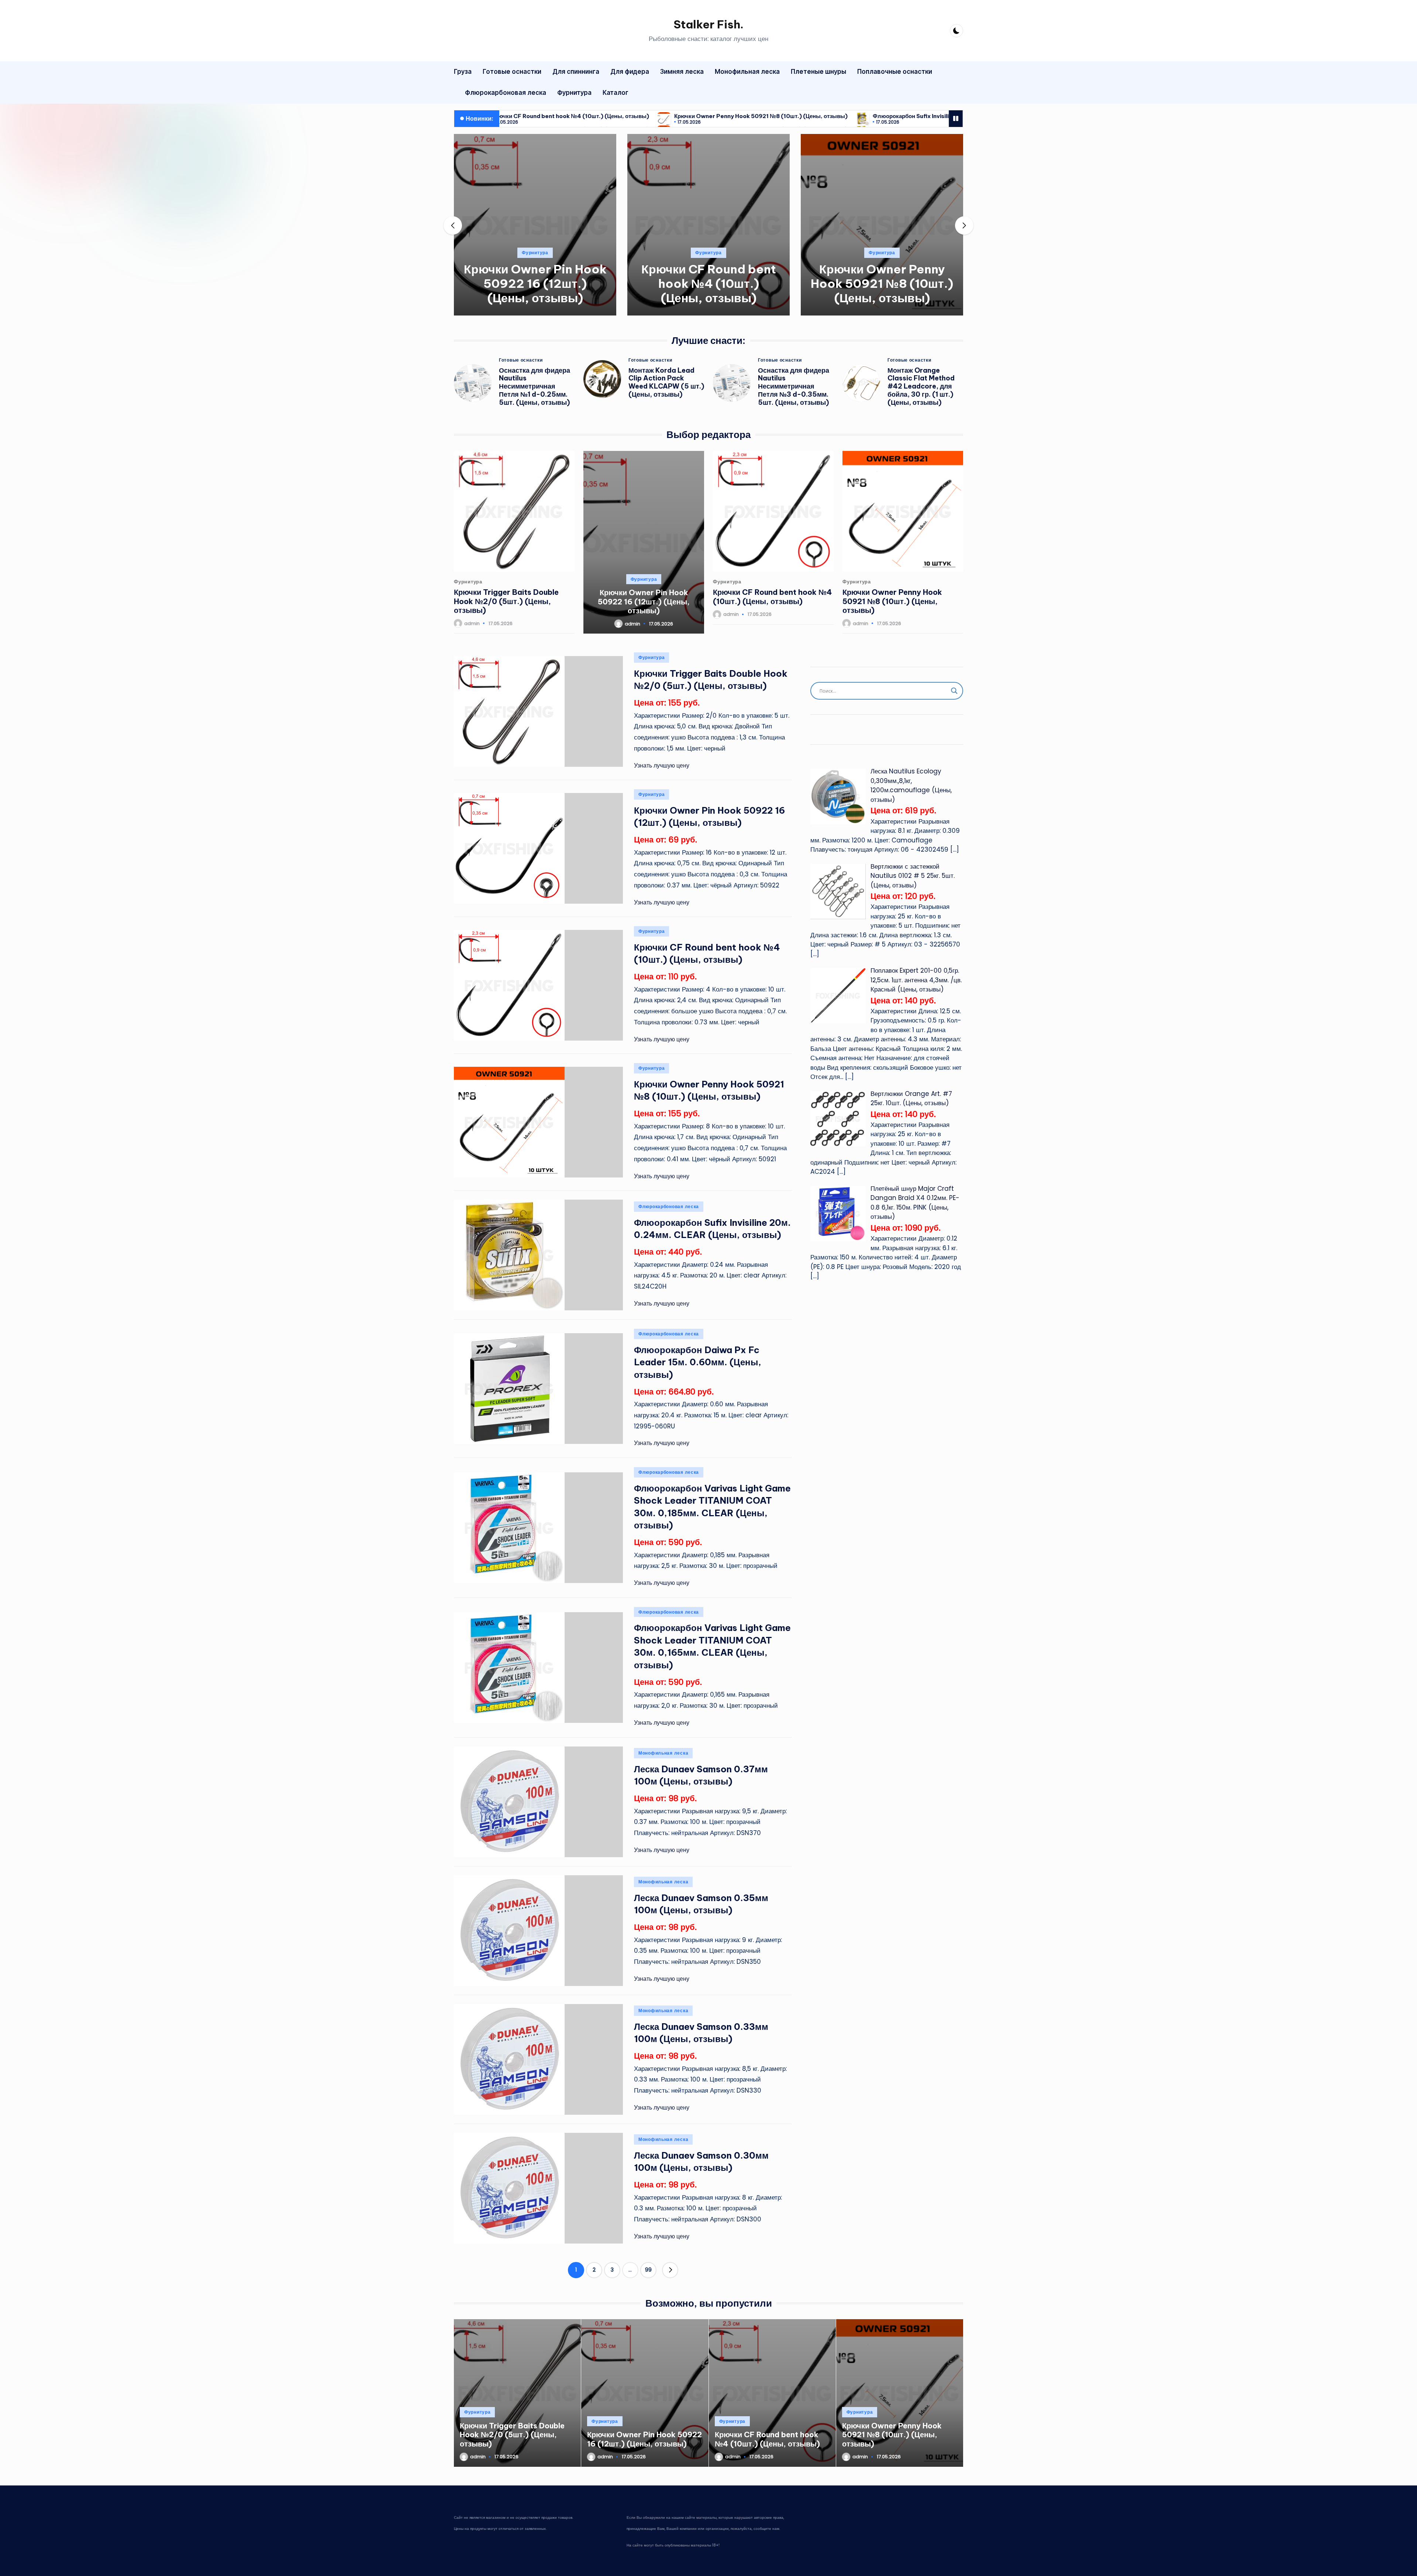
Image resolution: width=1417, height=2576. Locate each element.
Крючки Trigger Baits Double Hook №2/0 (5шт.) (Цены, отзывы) (506, 601)
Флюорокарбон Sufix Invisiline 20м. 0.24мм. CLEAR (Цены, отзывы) (761, 116)
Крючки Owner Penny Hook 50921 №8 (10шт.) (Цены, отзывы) (554, 116)
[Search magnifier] (954, 691)
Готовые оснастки (521, 360)
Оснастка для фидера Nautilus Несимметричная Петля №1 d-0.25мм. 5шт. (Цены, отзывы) (535, 387)
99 (648, 2270)
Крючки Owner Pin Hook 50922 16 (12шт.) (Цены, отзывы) (644, 601)
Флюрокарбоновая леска (882, 253)
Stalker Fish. (708, 24)
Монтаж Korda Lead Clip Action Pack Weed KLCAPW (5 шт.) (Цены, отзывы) (666, 382)
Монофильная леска (663, 1753)
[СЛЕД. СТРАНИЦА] (670, 2270)
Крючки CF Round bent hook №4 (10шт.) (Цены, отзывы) (535, 283)
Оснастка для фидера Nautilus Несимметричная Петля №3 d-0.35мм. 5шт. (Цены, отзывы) (794, 387)
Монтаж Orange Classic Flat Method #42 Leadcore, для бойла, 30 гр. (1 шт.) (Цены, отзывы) (921, 387)
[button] (535, 309)
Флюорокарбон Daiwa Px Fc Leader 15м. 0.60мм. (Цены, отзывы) (698, 1362)
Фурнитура (535, 253)
